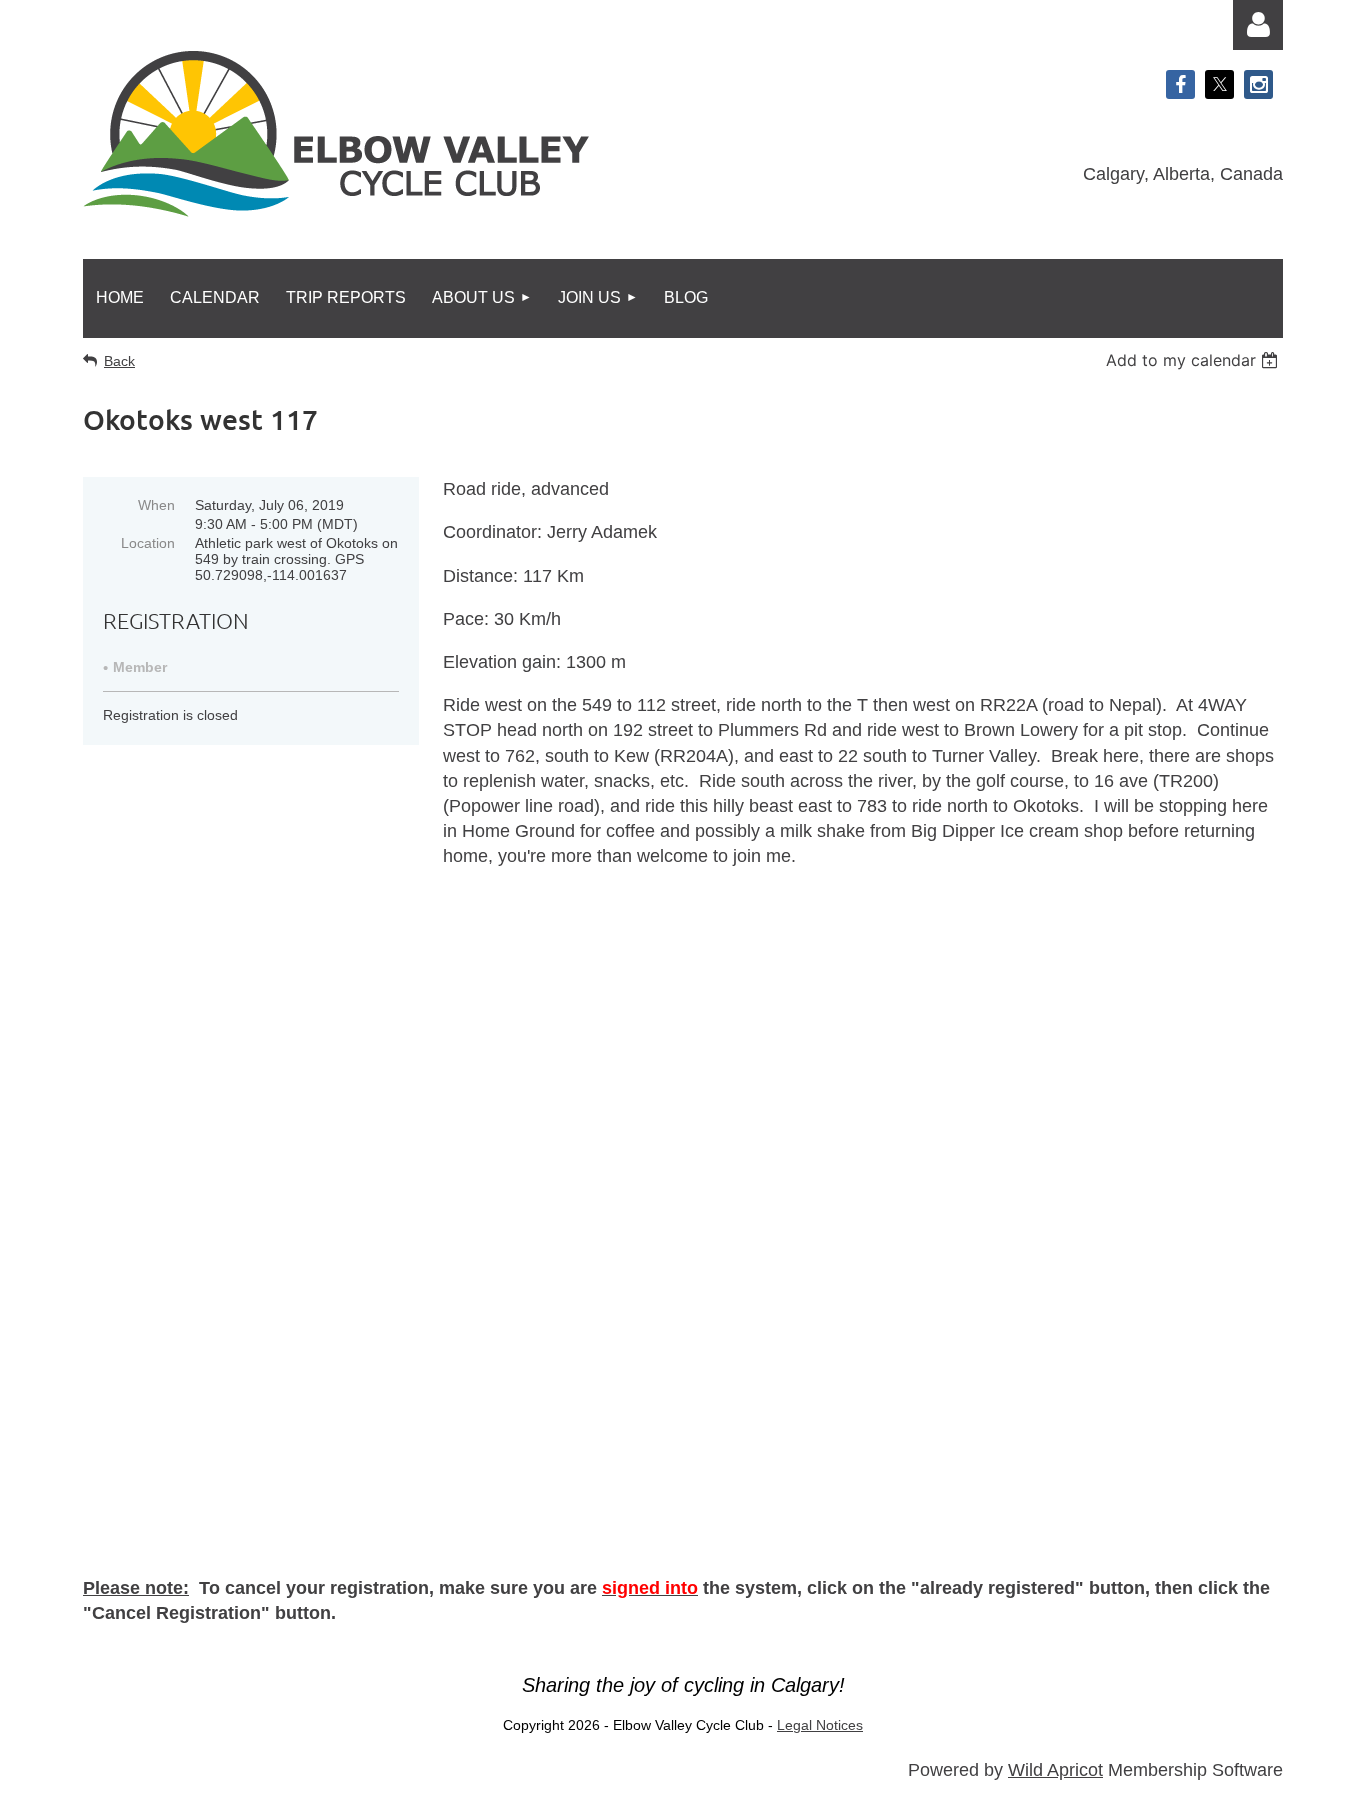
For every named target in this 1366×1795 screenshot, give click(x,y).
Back (119, 361)
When (156, 505)
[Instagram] (1258, 84)
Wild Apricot (1055, 1770)
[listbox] (1194, 360)
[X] (1219, 84)
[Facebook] (1180, 84)
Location (148, 543)
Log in (1258, 25)
